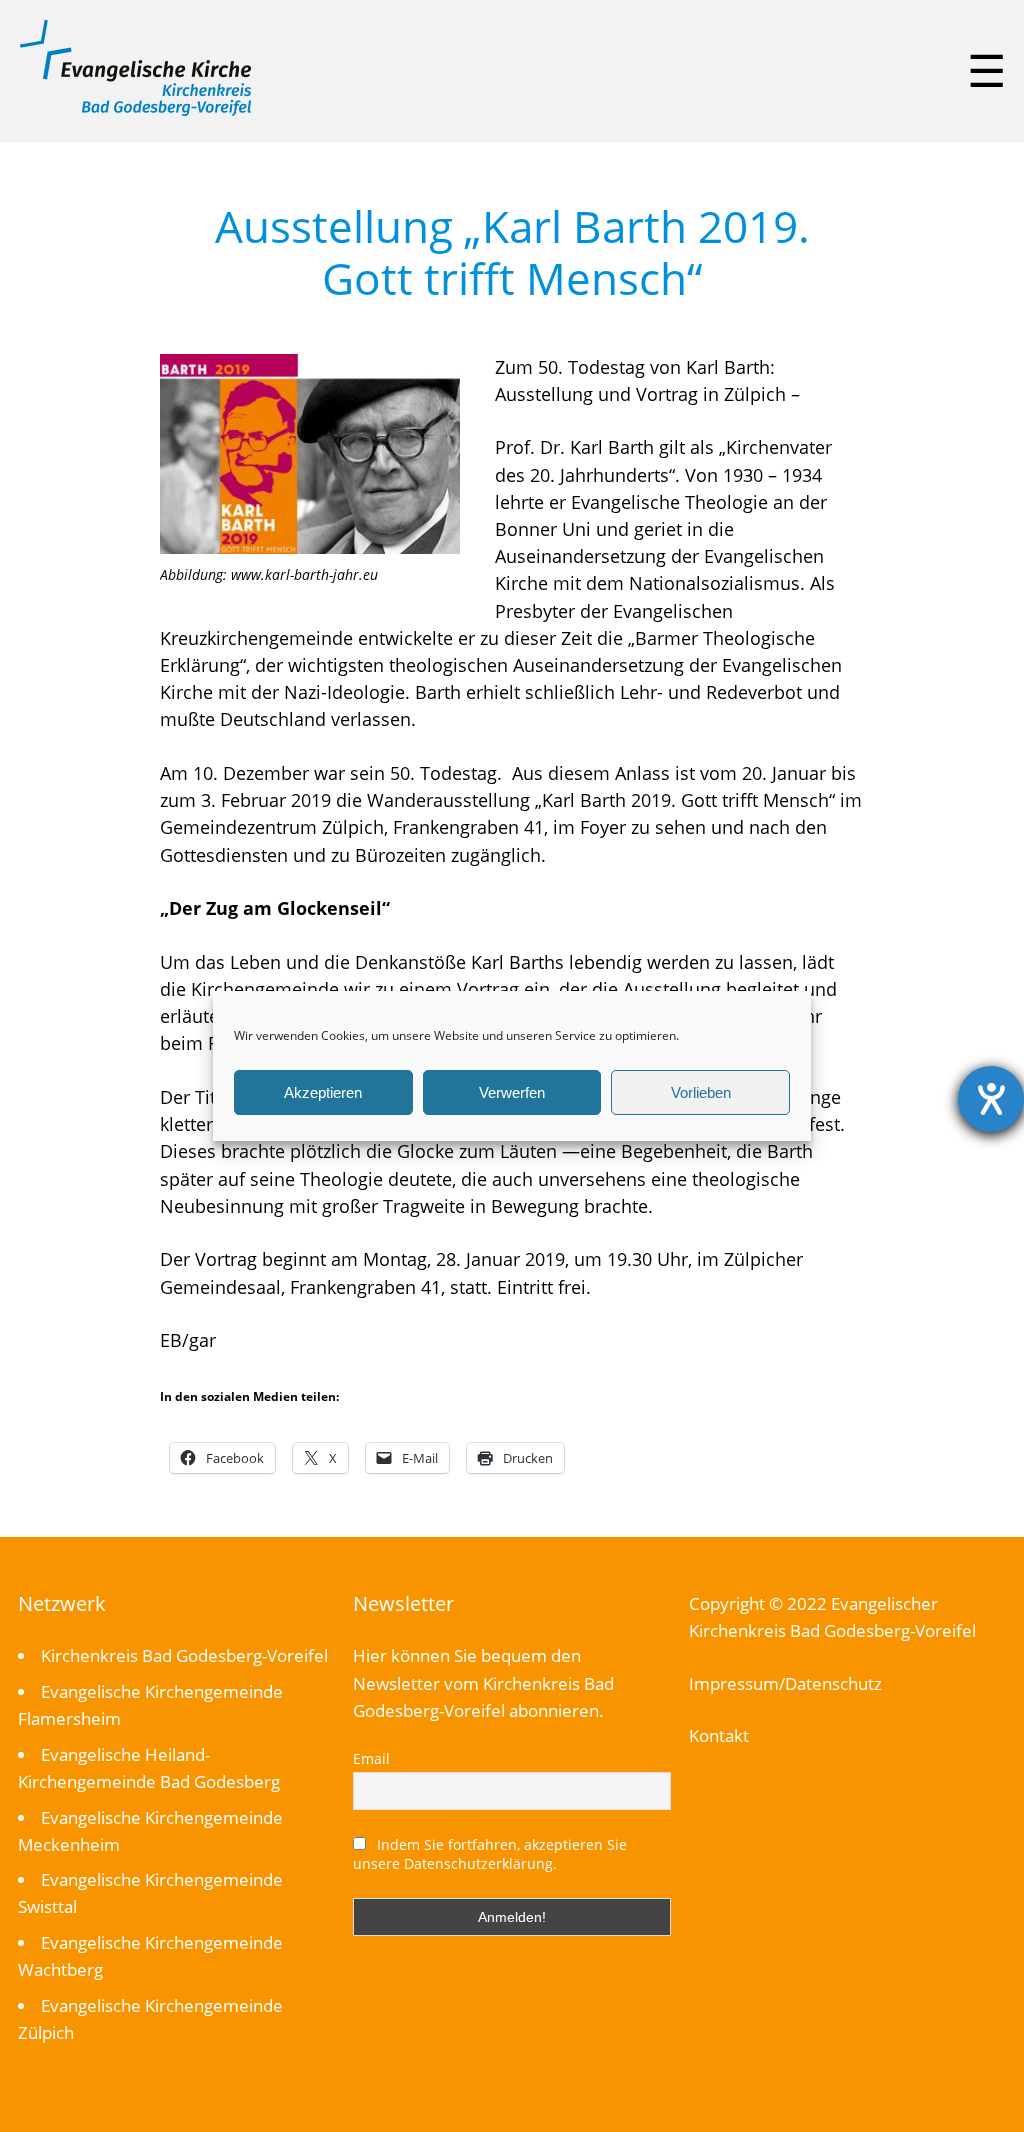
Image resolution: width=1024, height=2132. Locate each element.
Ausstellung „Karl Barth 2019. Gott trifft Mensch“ (512, 252)
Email (371, 1758)
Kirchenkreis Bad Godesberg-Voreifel (184, 1655)
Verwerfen (512, 1092)
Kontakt (719, 1735)
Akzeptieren (323, 1092)
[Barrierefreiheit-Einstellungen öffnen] (991, 1099)
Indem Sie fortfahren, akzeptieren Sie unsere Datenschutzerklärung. (490, 1854)
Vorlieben (701, 1092)
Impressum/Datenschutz (785, 1683)
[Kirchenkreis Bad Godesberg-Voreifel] (135, 111)
